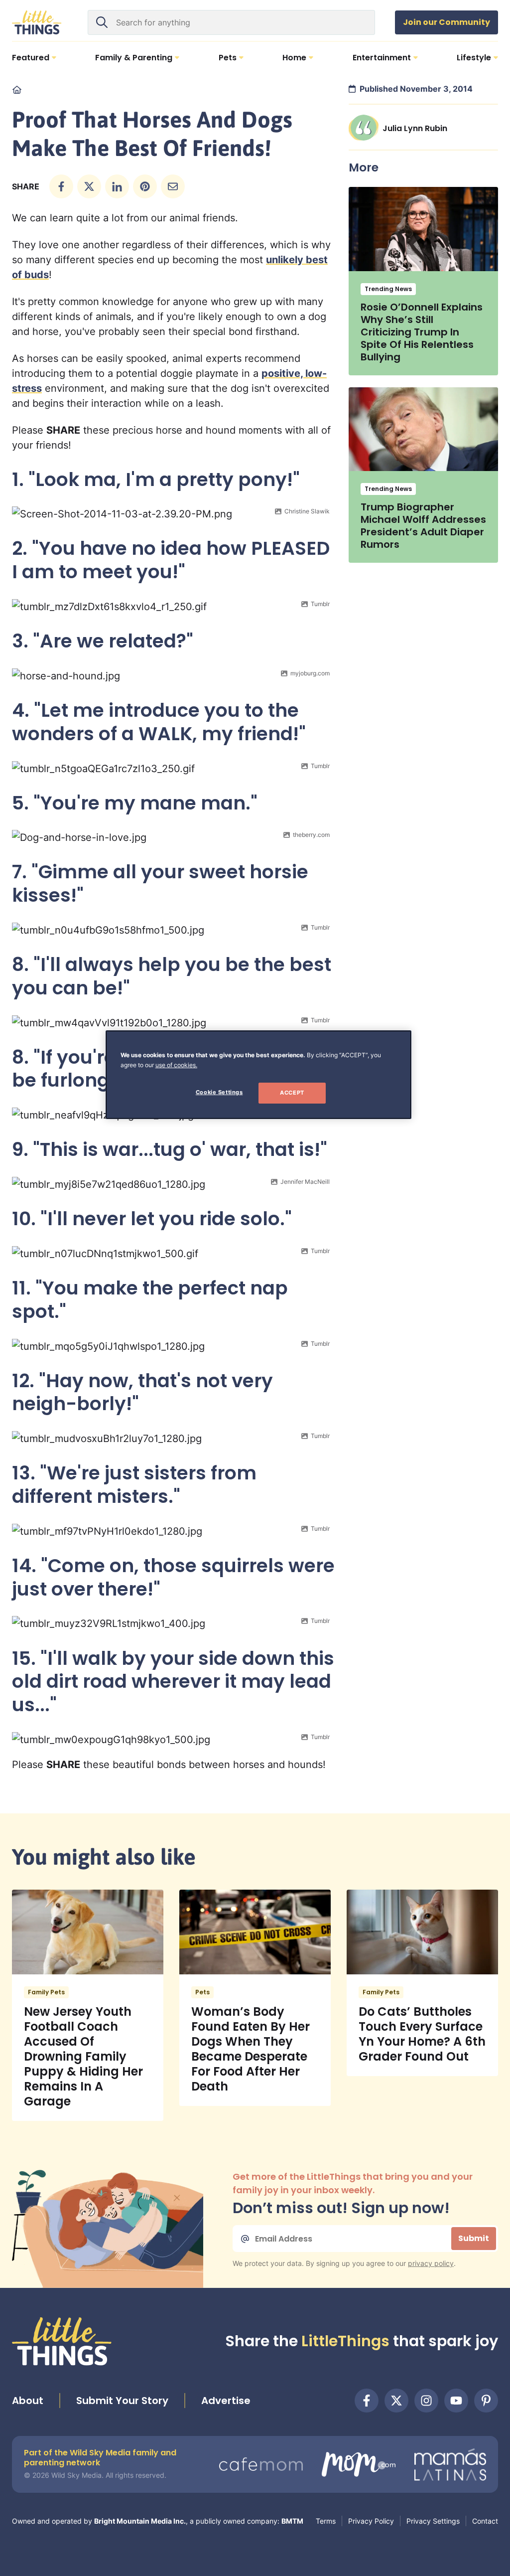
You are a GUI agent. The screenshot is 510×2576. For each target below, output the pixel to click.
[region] (258, 1075)
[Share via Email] (173, 186)
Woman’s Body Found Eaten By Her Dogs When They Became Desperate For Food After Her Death (251, 2049)
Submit (474, 2238)
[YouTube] (456, 2401)
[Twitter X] (396, 2401)
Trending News (388, 289)
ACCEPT (292, 1093)
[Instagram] (426, 2401)
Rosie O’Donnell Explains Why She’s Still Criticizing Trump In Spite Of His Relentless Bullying (422, 332)
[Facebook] (367, 2401)
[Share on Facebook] (61, 186)
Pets (202, 1992)
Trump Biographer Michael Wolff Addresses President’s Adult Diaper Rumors (423, 526)
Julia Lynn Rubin (415, 128)
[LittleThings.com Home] (37, 22)
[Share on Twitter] (89, 186)
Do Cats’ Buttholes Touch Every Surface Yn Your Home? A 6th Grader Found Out (422, 2034)
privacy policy (431, 2263)
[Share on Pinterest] (145, 186)
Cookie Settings (219, 1092)
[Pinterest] (486, 2401)
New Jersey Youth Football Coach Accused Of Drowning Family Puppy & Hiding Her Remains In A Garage (83, 2056)
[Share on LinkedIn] (117, 186)
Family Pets (46, 1992)
